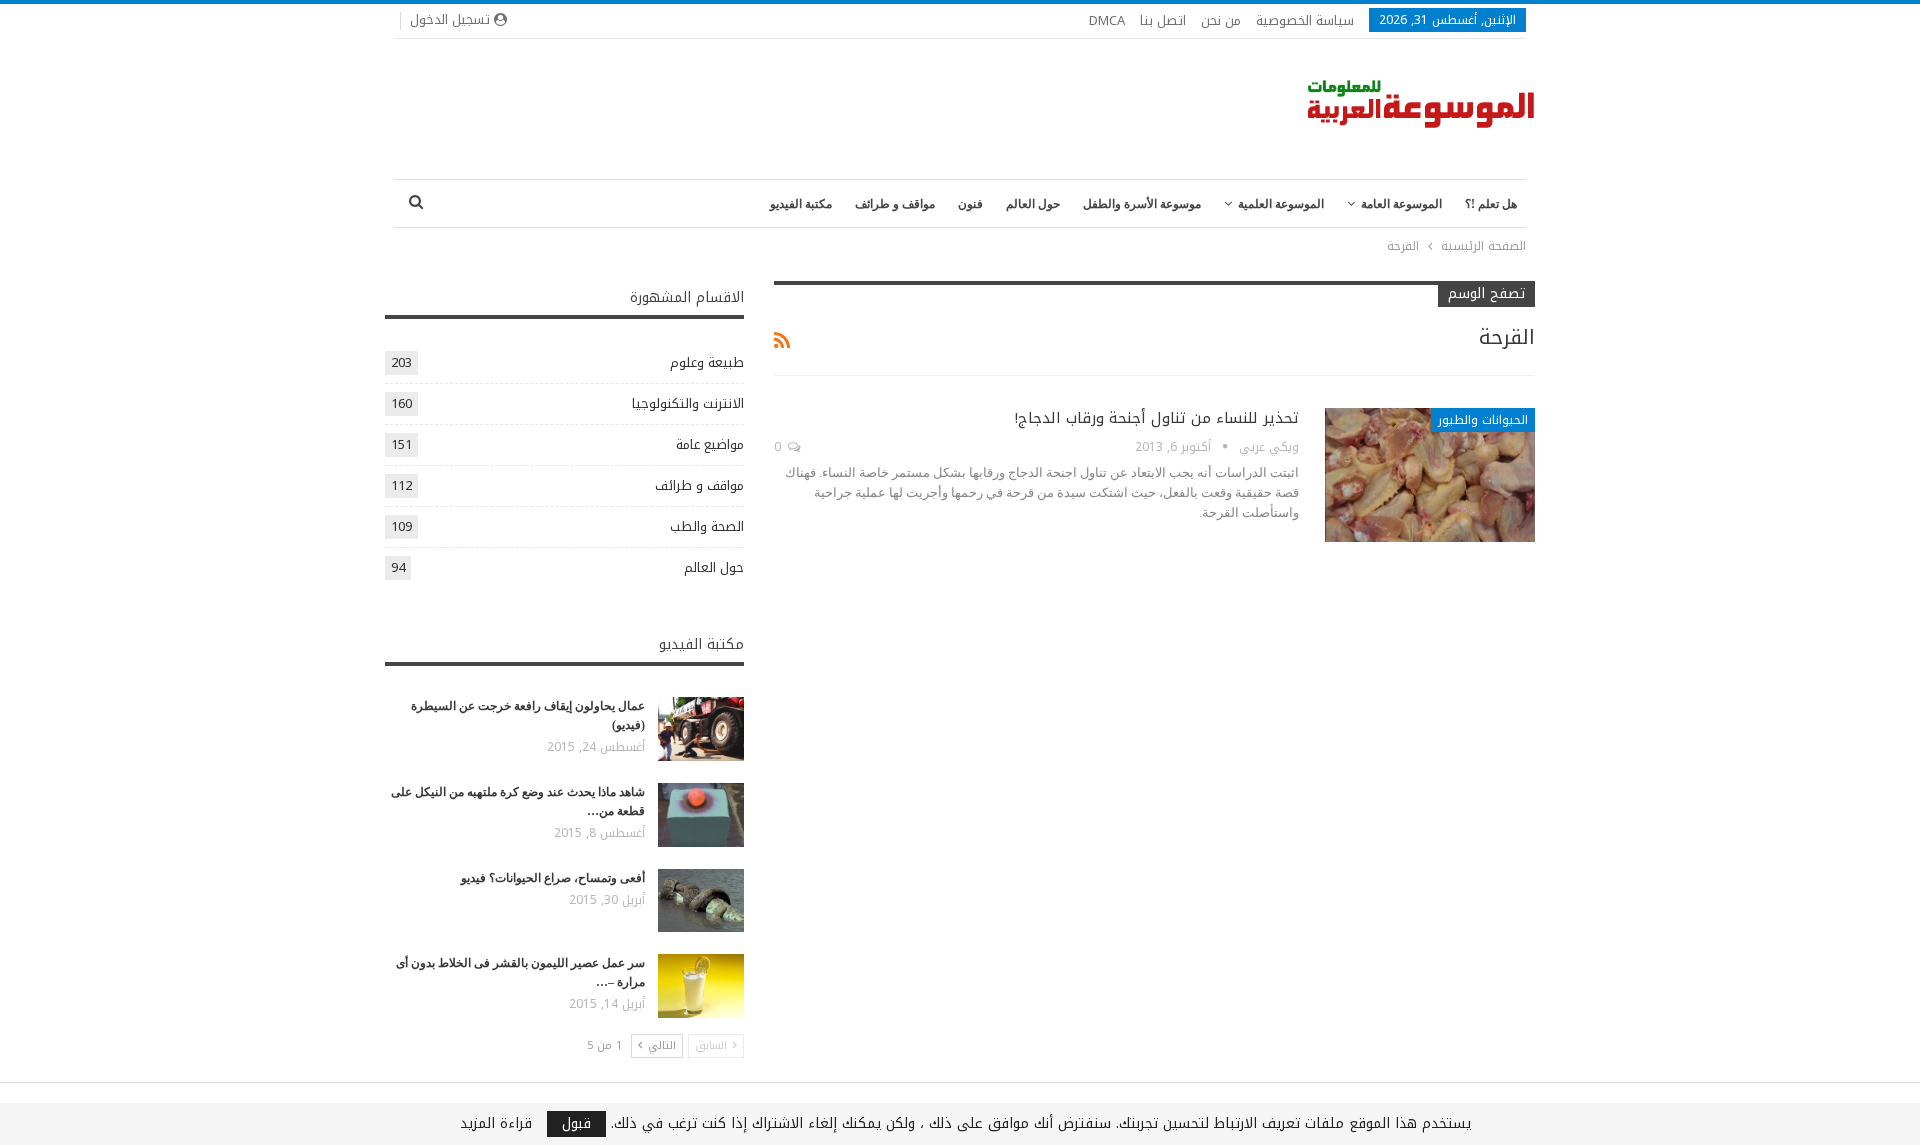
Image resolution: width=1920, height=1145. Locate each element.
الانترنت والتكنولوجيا (688, 403)
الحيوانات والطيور (1483, 420)
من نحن (1221, 20)
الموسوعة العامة (1401, 204)
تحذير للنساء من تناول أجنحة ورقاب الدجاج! (1157, 418)
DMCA (1107, 20)
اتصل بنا (1163, 20)
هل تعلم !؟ (1491, 204)
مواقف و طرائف (895, 204)
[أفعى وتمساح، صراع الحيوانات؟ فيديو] (701, 901)
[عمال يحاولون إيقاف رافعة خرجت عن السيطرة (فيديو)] (701, 729)
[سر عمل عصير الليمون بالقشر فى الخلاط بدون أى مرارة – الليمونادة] (701, 986)
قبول (576, 1124)
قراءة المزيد (496, 1124)
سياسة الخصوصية (1305, 20)
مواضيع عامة (710, 444)
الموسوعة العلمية (1281, 204)
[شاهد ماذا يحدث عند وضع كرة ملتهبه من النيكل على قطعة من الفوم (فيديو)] (701, 815)
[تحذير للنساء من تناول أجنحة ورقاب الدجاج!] (1430, 475)
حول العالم (1033, 204)
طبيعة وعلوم (707, 362)
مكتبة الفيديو (801, 204)
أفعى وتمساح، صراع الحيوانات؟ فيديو (553, 878)
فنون (970, 204)
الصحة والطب (707, 526)
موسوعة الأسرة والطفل (1142, 204)
